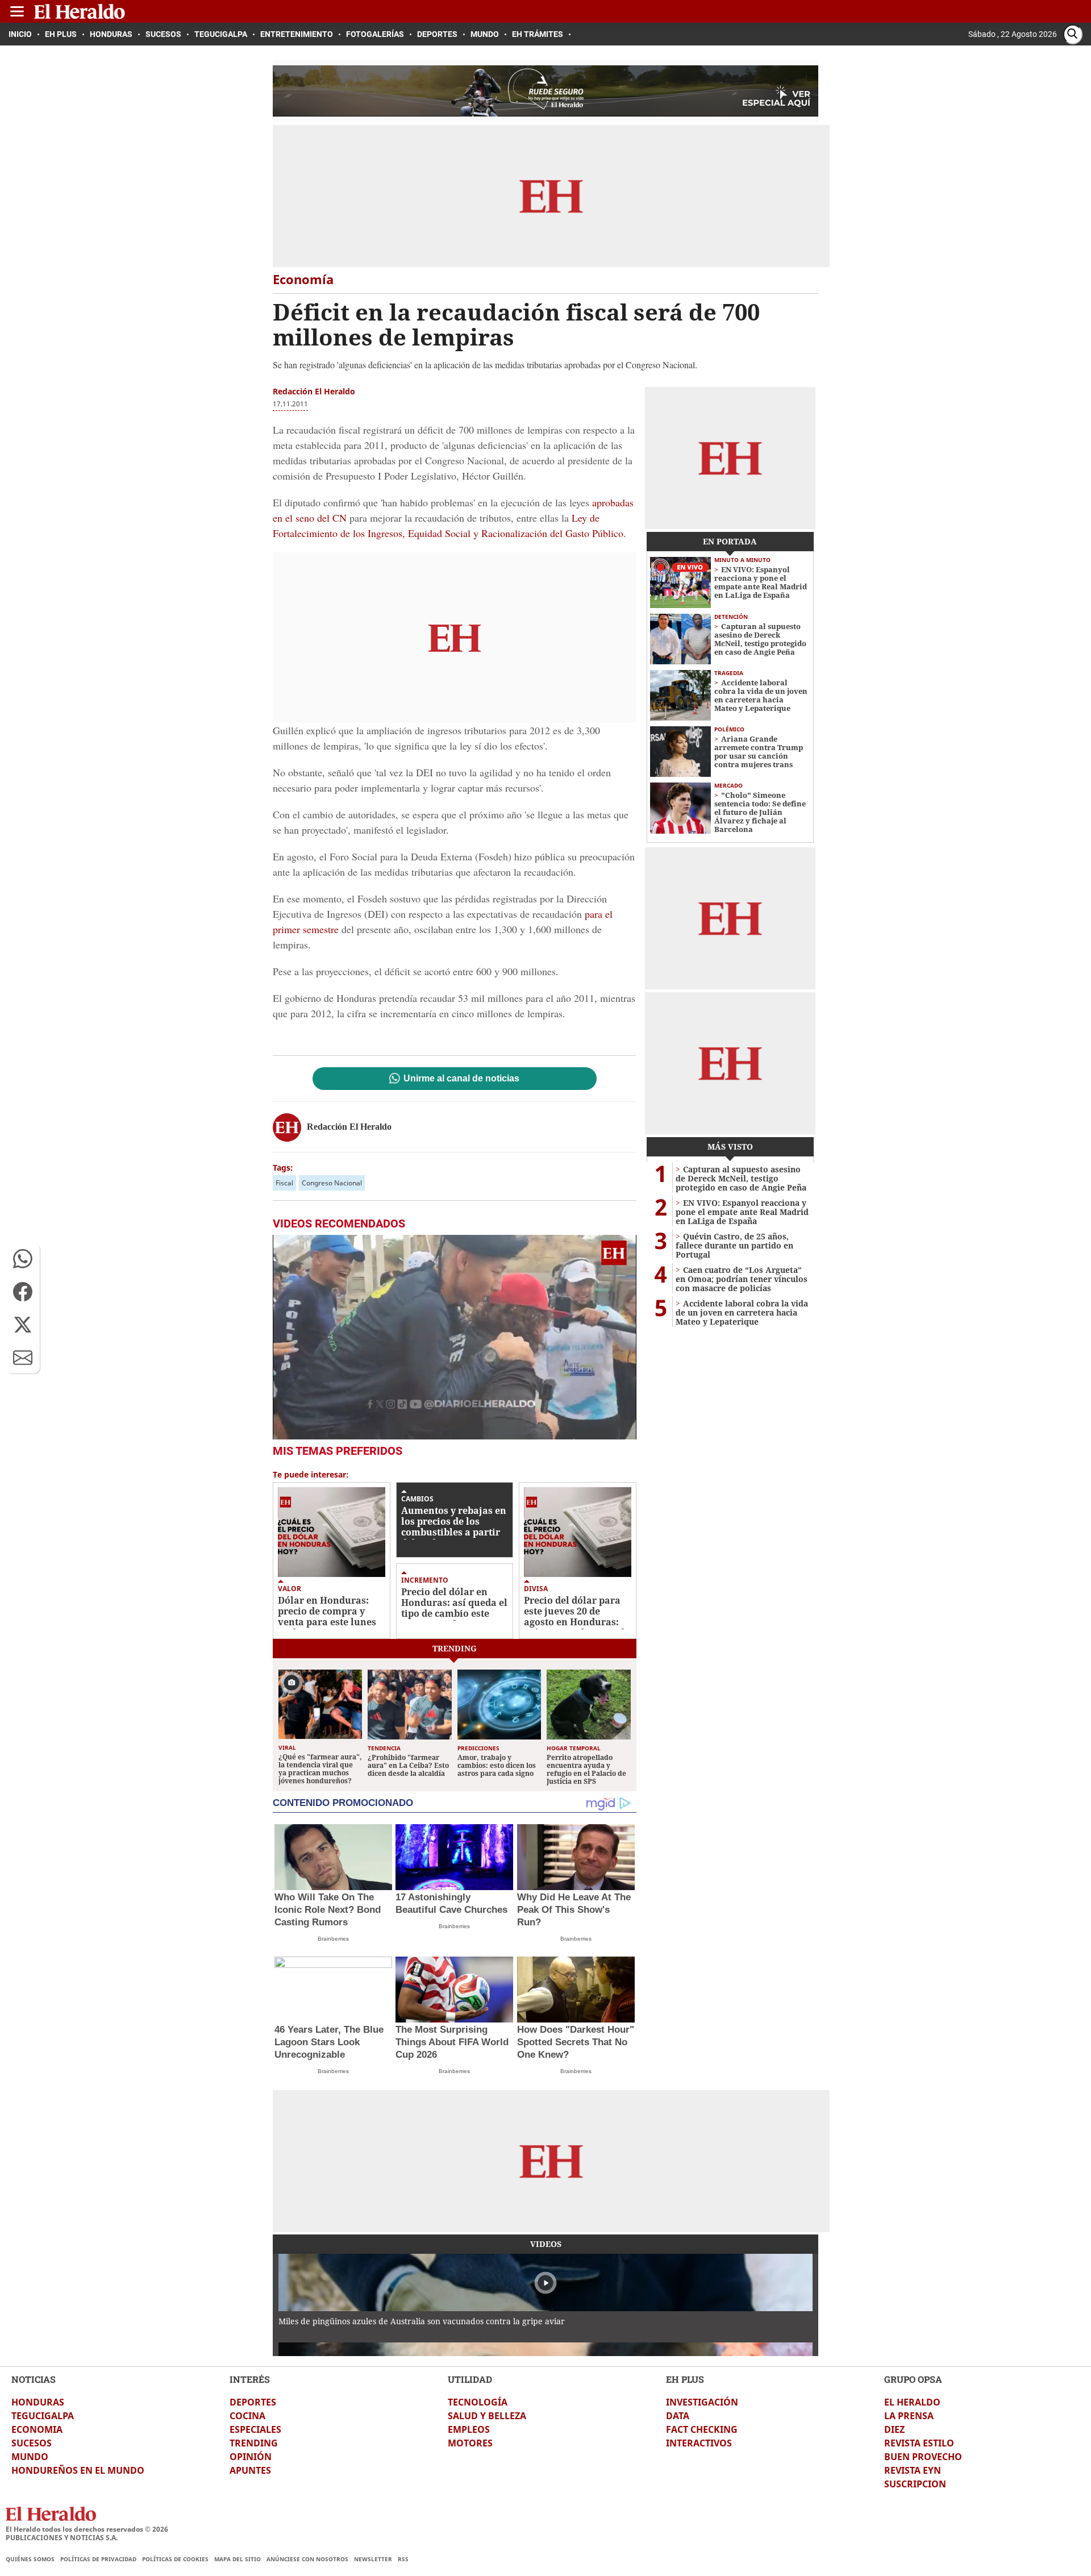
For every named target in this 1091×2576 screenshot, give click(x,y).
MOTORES (470, 2443)
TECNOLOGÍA (478, 2402)
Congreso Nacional (332, 1183)
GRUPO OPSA (913, 2379)
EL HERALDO (912, 2402)
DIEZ (894, 2429)
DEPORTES (253, 2402)
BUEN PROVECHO (923, 2457)
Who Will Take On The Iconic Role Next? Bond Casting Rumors (328, 1910)
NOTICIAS (34, 2379)
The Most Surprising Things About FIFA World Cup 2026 (452, 2042)
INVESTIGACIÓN (702, 2402)
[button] (23, 1259)
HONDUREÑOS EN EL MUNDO (78, 2470)
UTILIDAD (470, 2379)
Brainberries (333, 1939)
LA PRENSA (909, 2416)
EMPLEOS (469, 2429)
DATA (678, 2416)
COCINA (247, 2416)
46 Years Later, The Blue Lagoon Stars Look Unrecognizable (329, 2042)
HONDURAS (38, 2402)
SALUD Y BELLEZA (487, 2416)
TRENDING (254, 2443)
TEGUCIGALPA (43, 2416)
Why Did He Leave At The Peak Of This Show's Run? (574, 1910)
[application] (455, 1337)
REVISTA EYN (913, 2470)
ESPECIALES (255, 2429)
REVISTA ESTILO (919, 2443)
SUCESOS (32, 2443)
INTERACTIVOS (699, 2443)
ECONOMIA (37, 2429)
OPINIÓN (251, 2457)
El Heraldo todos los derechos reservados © (87, 2529)
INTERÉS (250, 2379)
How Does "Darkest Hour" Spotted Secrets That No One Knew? (576, 2042)
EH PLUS (685, 2379)
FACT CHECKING (702, 2429)
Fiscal (284, 1183)
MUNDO (30, 2457)
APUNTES (250, 2470)
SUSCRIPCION (915, 2484)
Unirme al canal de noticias (461, 1079)
